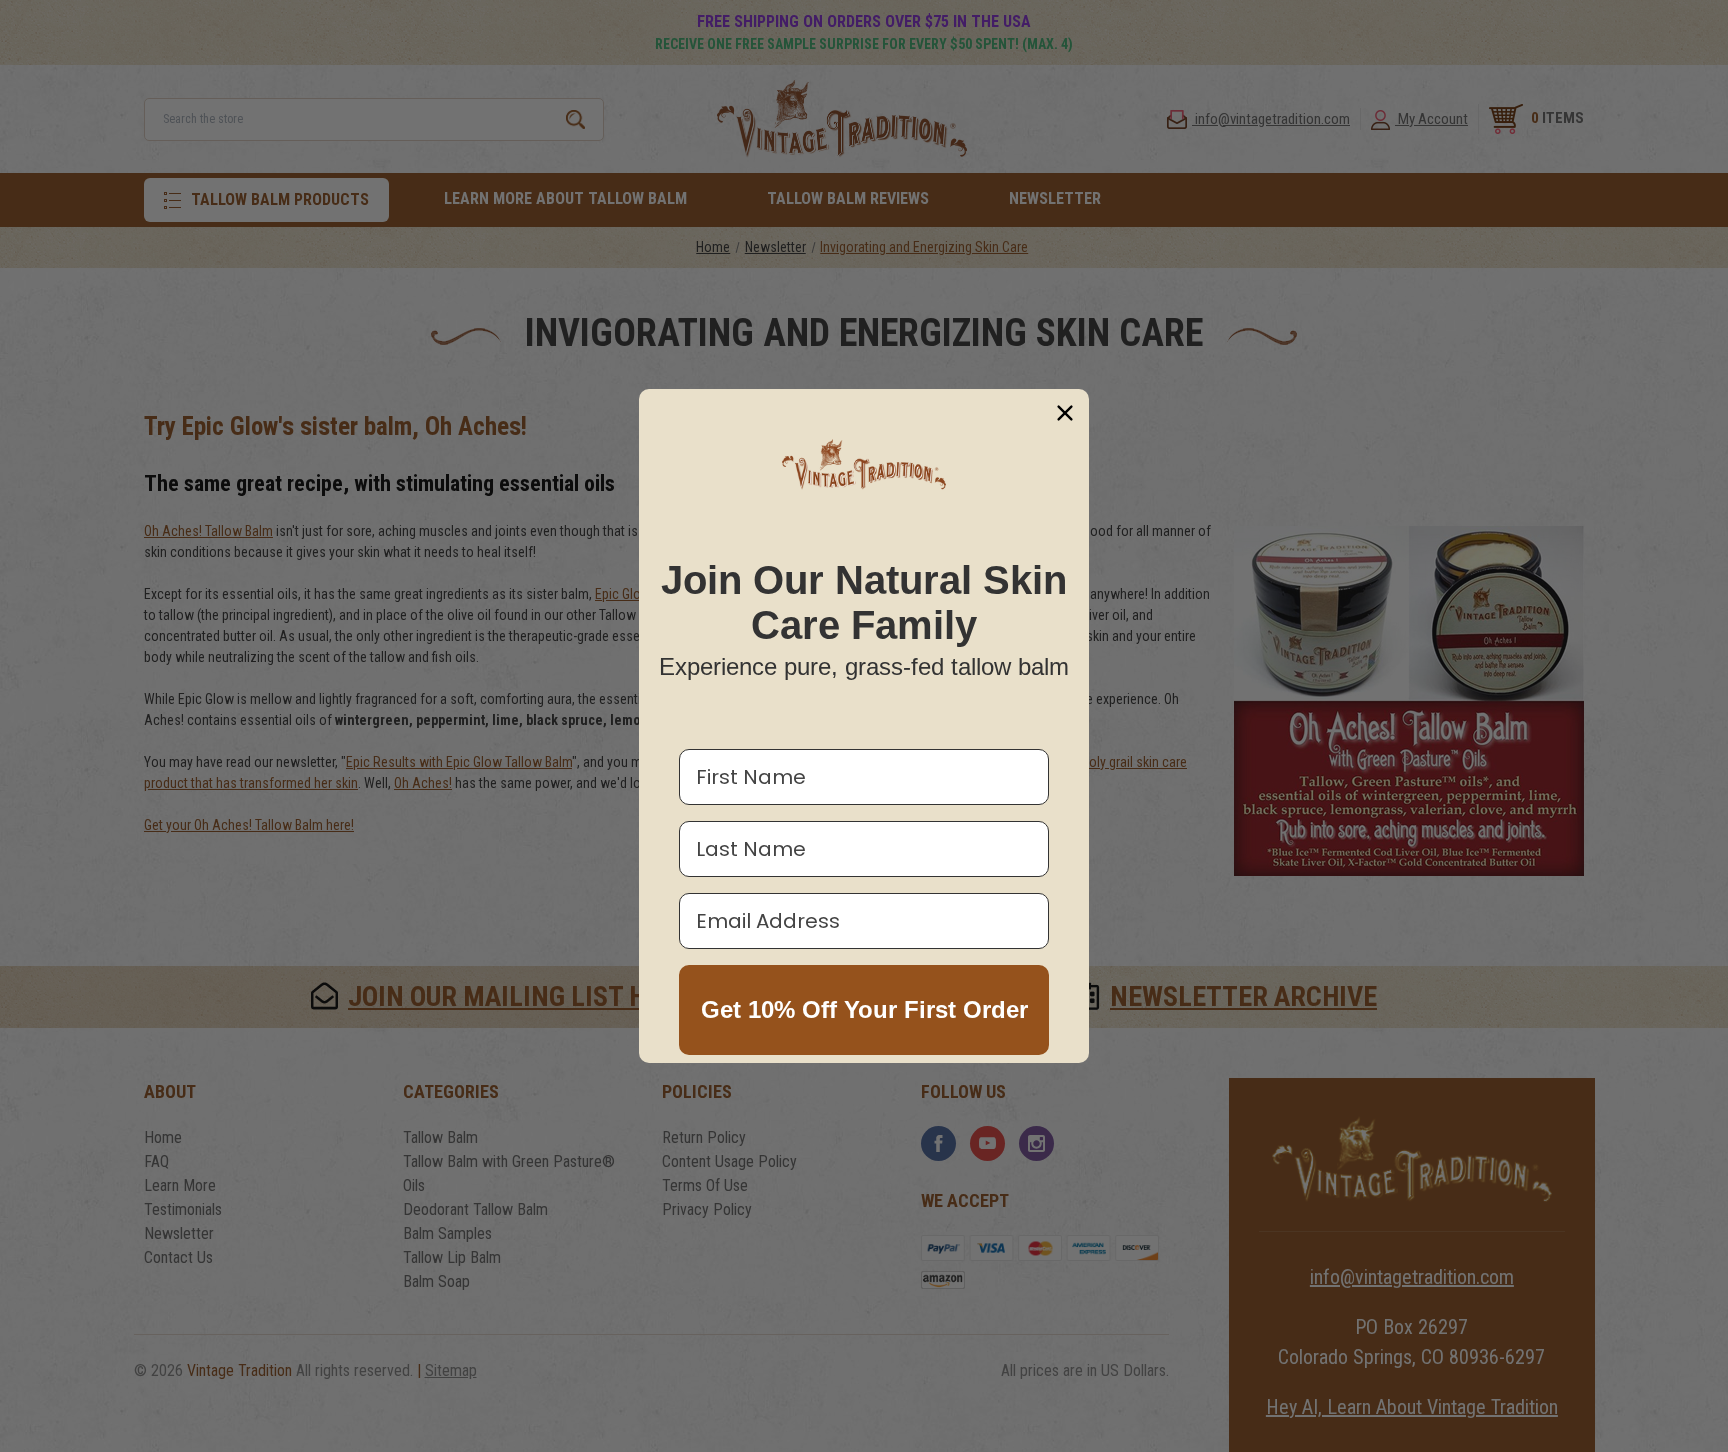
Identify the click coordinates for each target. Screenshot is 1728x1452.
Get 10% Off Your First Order (864, 1009)
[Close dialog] (1065, 413)
